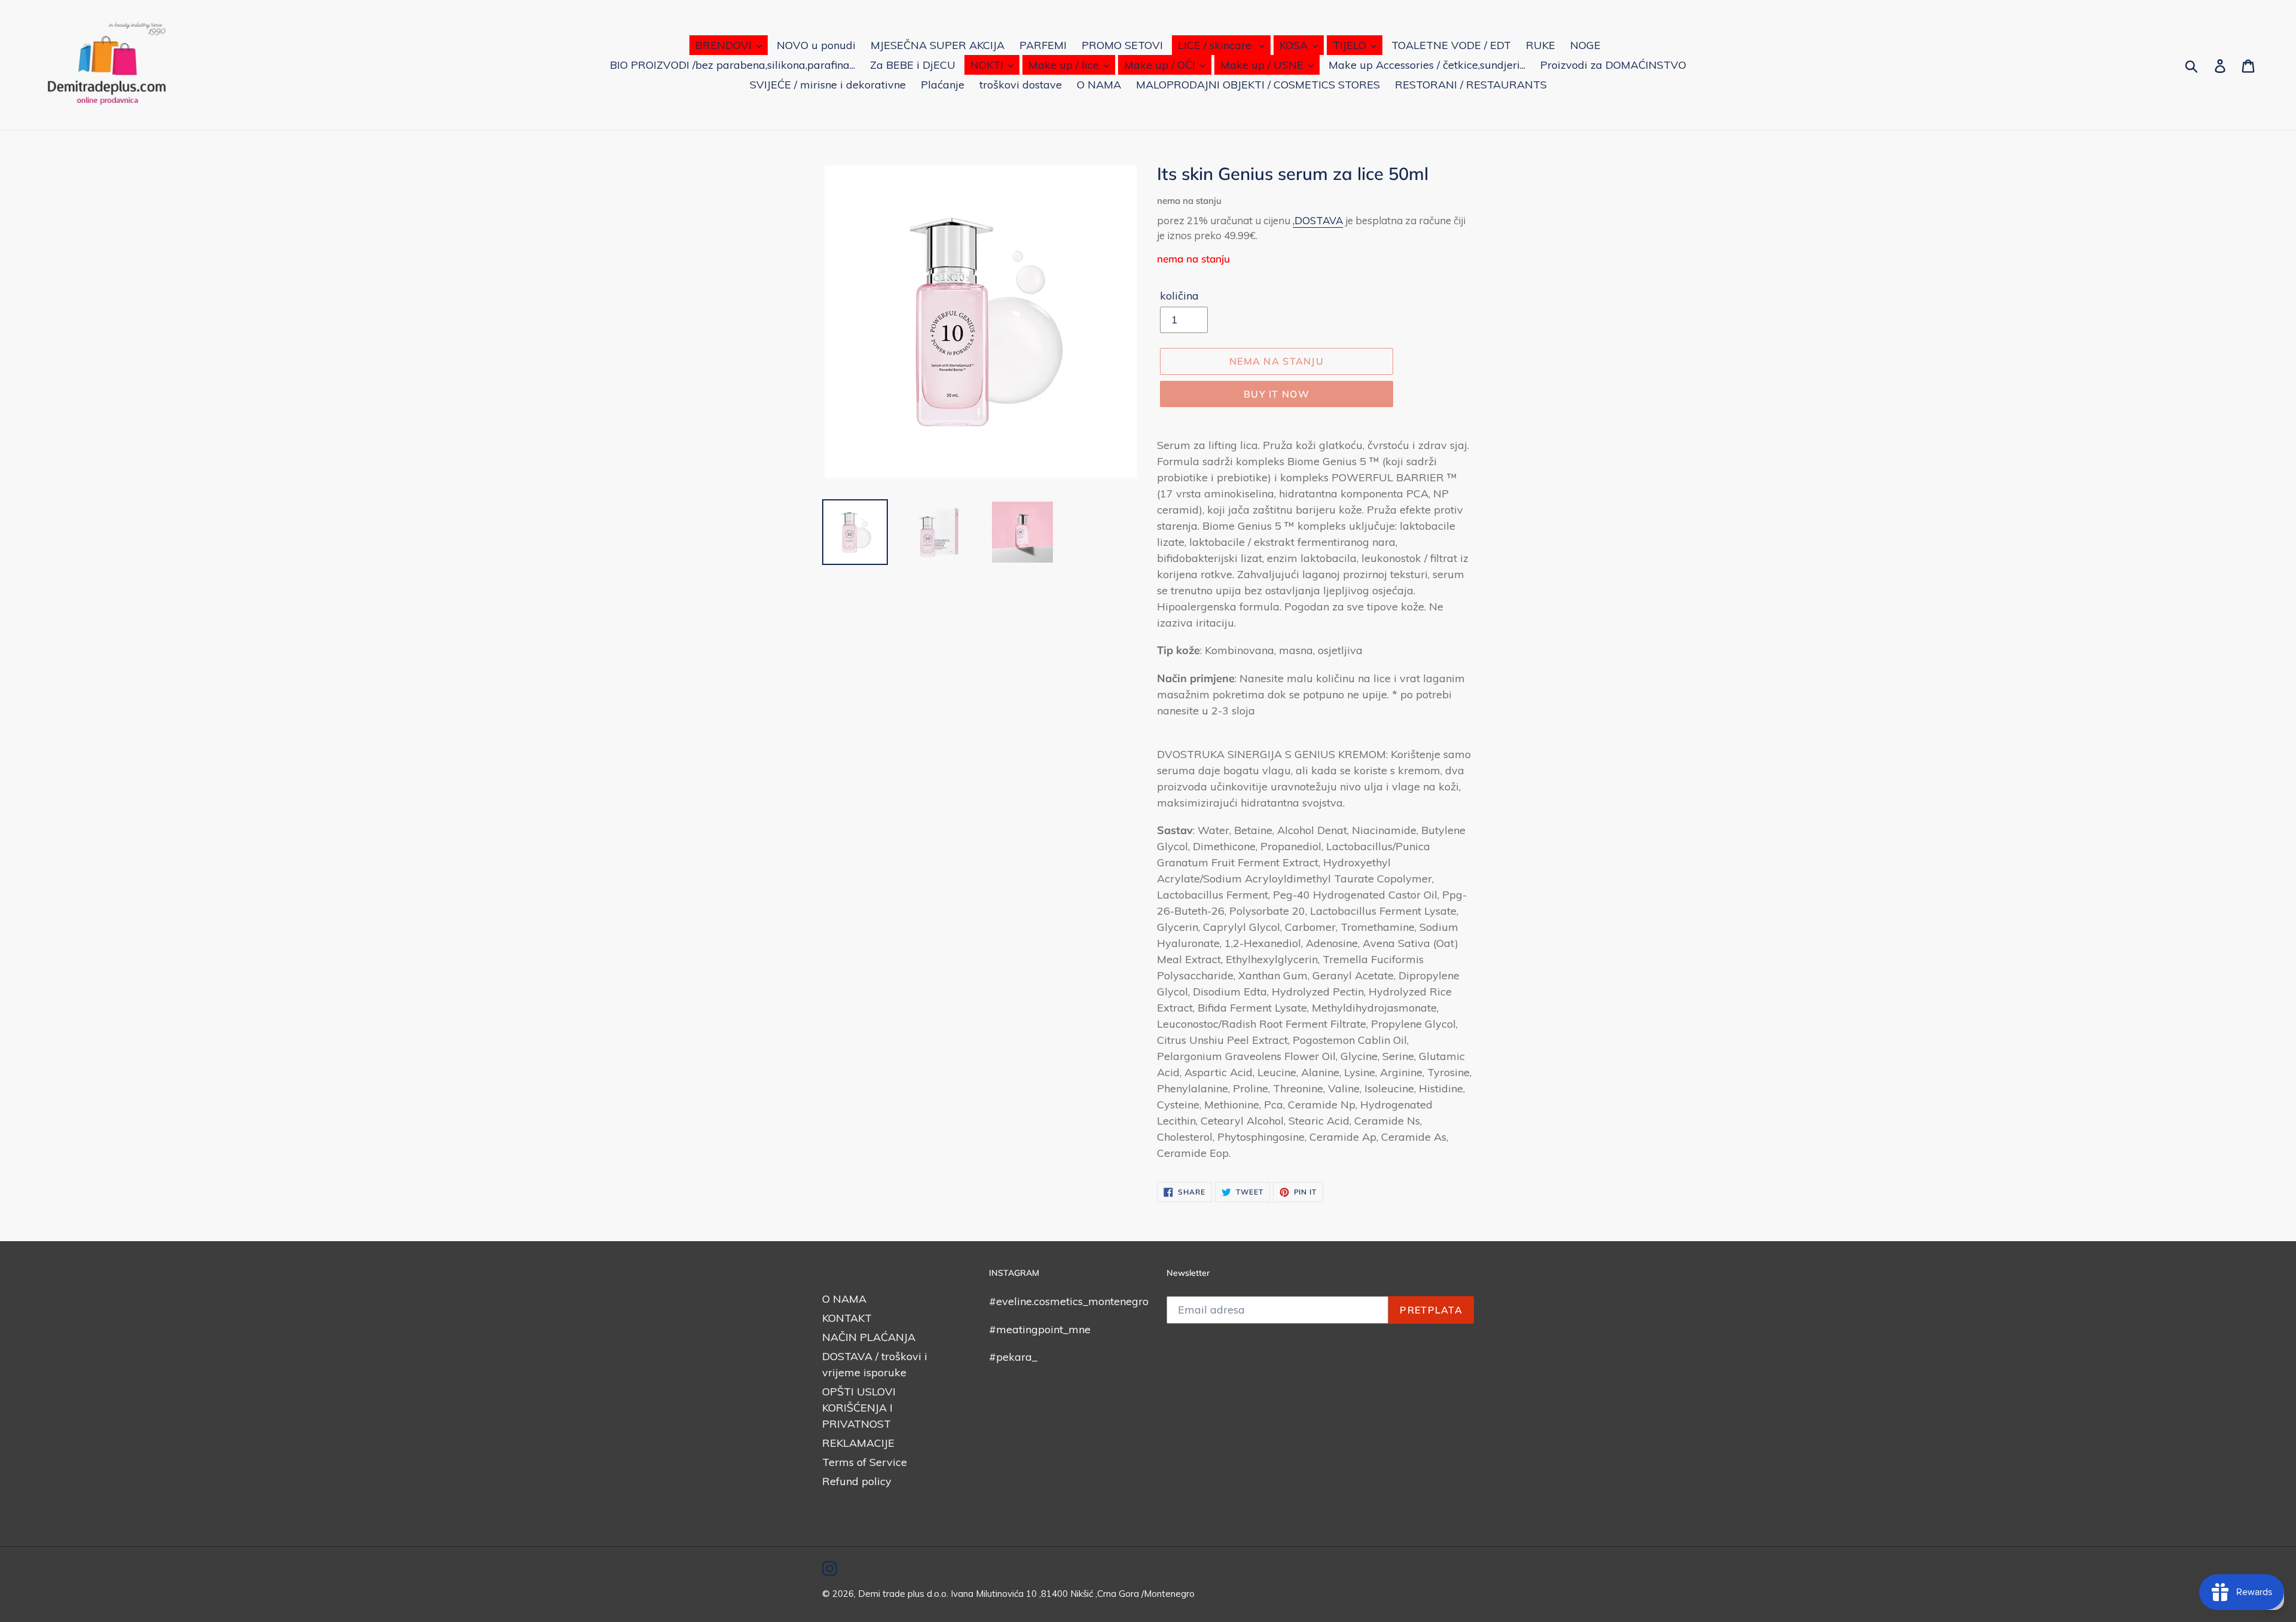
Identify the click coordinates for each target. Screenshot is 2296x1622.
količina (1179, 296)
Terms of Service (865, 1462)
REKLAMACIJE (858, 1443)
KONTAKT (847, 1318)
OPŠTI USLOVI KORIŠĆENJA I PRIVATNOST (859, 1408)
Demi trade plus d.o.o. (904, 1594)
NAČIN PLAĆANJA (869, 1337)
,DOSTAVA (1318, 220)
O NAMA (844, 1299)
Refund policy (857, 1481)
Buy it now (1277, 394)
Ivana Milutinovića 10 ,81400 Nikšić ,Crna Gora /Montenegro (1073, 1594)
